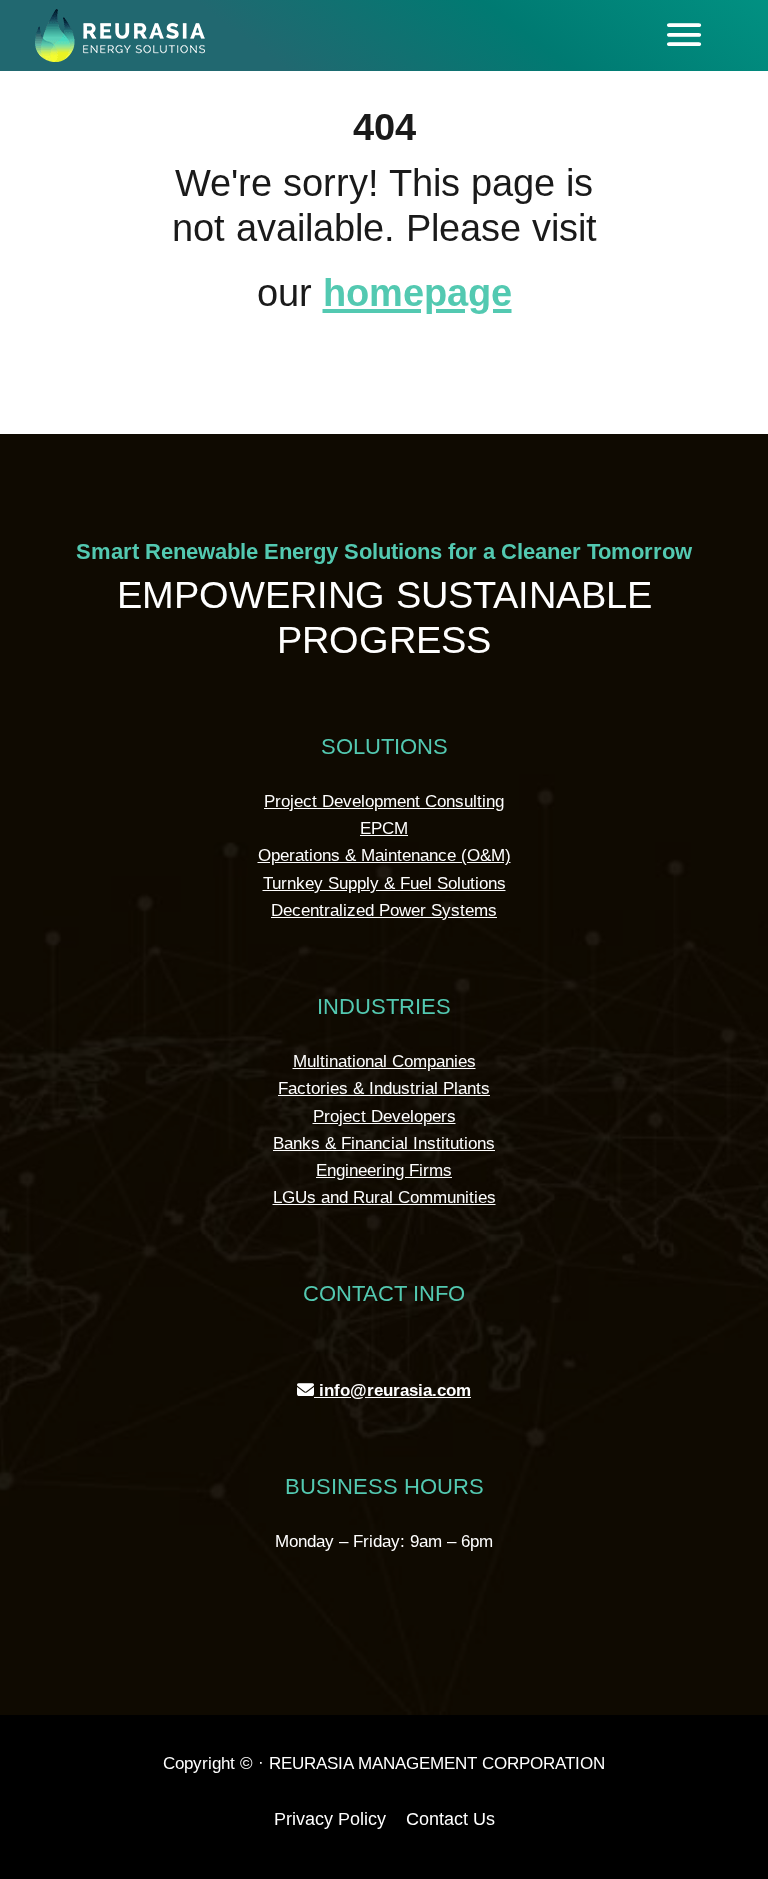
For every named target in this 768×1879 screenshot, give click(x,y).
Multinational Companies (384, 1061)
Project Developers (384, 1116)
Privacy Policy (330, 1819)
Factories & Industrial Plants (384, 1088)
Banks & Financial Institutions (384, 1143)
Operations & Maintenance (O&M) (384, 855)
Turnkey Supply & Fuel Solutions (384, 883)
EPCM (384, 828)
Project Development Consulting (384, 801)
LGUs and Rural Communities (384, 1197)
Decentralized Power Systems (384, 910)
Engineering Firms (384, 1170)
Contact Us (450, 1819)
